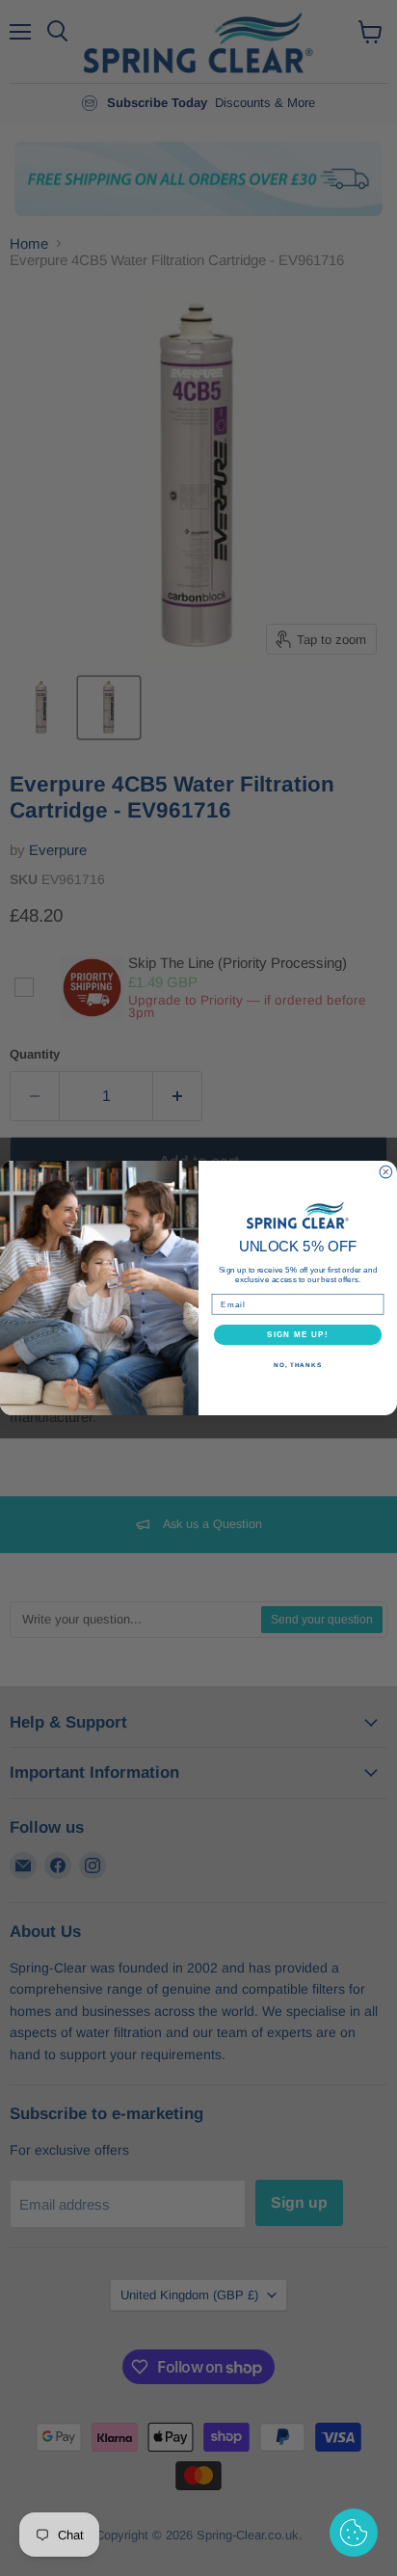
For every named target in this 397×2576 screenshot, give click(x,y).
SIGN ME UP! (298, 1335)
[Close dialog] (386, 1172)
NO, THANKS (298, 1365)
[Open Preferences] (354, 2533)
